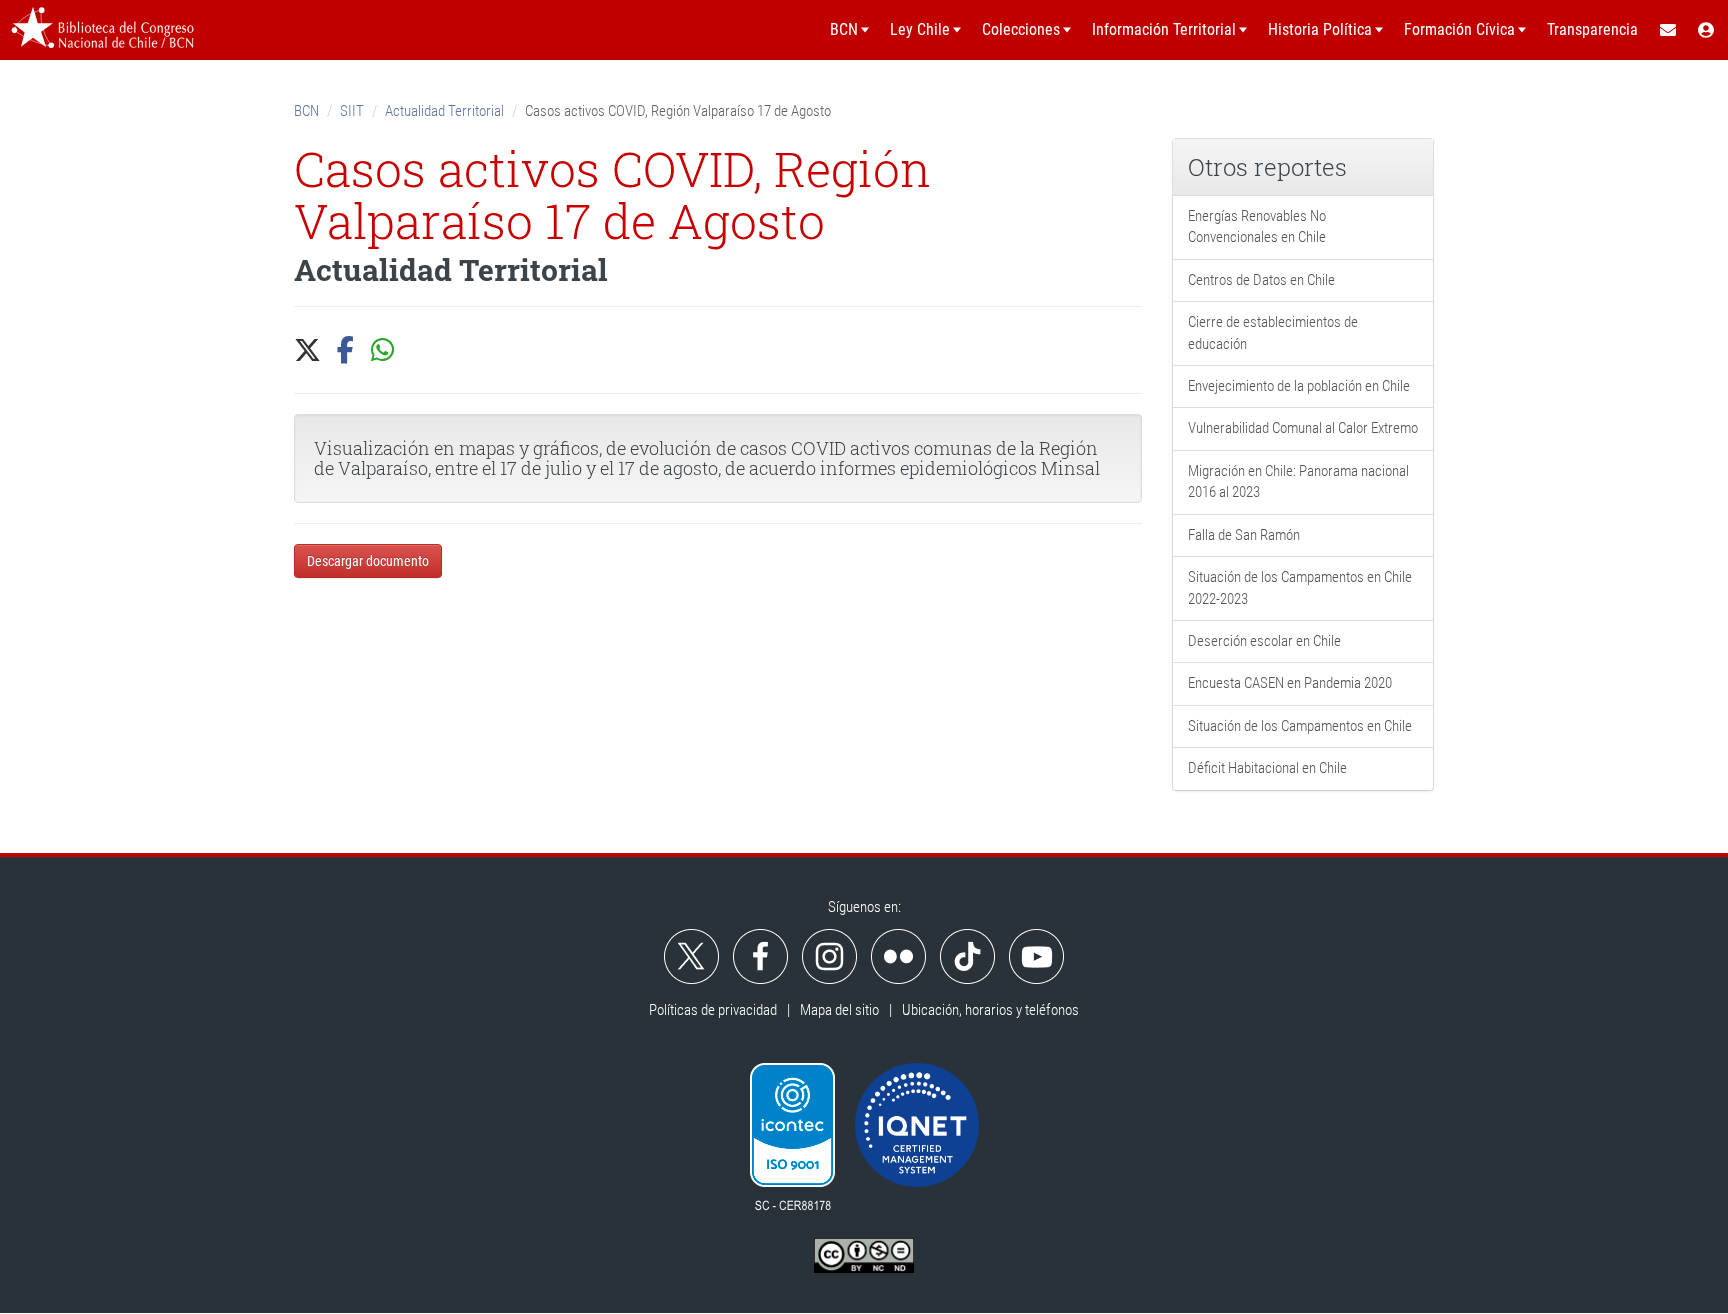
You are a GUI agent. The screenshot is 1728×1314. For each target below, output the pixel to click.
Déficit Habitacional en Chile (1267, 768)
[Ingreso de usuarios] (1707, 30)
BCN (306, 111)
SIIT (352, 111)
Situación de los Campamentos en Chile (1300, 726)
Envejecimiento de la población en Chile (1299, 386)
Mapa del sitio (839, 1010)
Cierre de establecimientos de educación (1273, 332)
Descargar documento (368, 561)
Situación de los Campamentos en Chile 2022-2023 (1300, 587)
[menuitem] (1667, 30)
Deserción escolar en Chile (1264, 641)
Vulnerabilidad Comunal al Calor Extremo (1303, 428)
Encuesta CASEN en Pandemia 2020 (1290, 683)
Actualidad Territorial (444, 111)
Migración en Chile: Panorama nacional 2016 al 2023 (1298, 481)
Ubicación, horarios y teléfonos (990, 1010)
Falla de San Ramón (1244, 535)
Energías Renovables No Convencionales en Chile (1257, 226)
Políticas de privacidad (713, 1010)
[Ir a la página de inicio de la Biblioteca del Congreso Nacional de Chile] (102, 30)
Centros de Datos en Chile (1261, 280)
